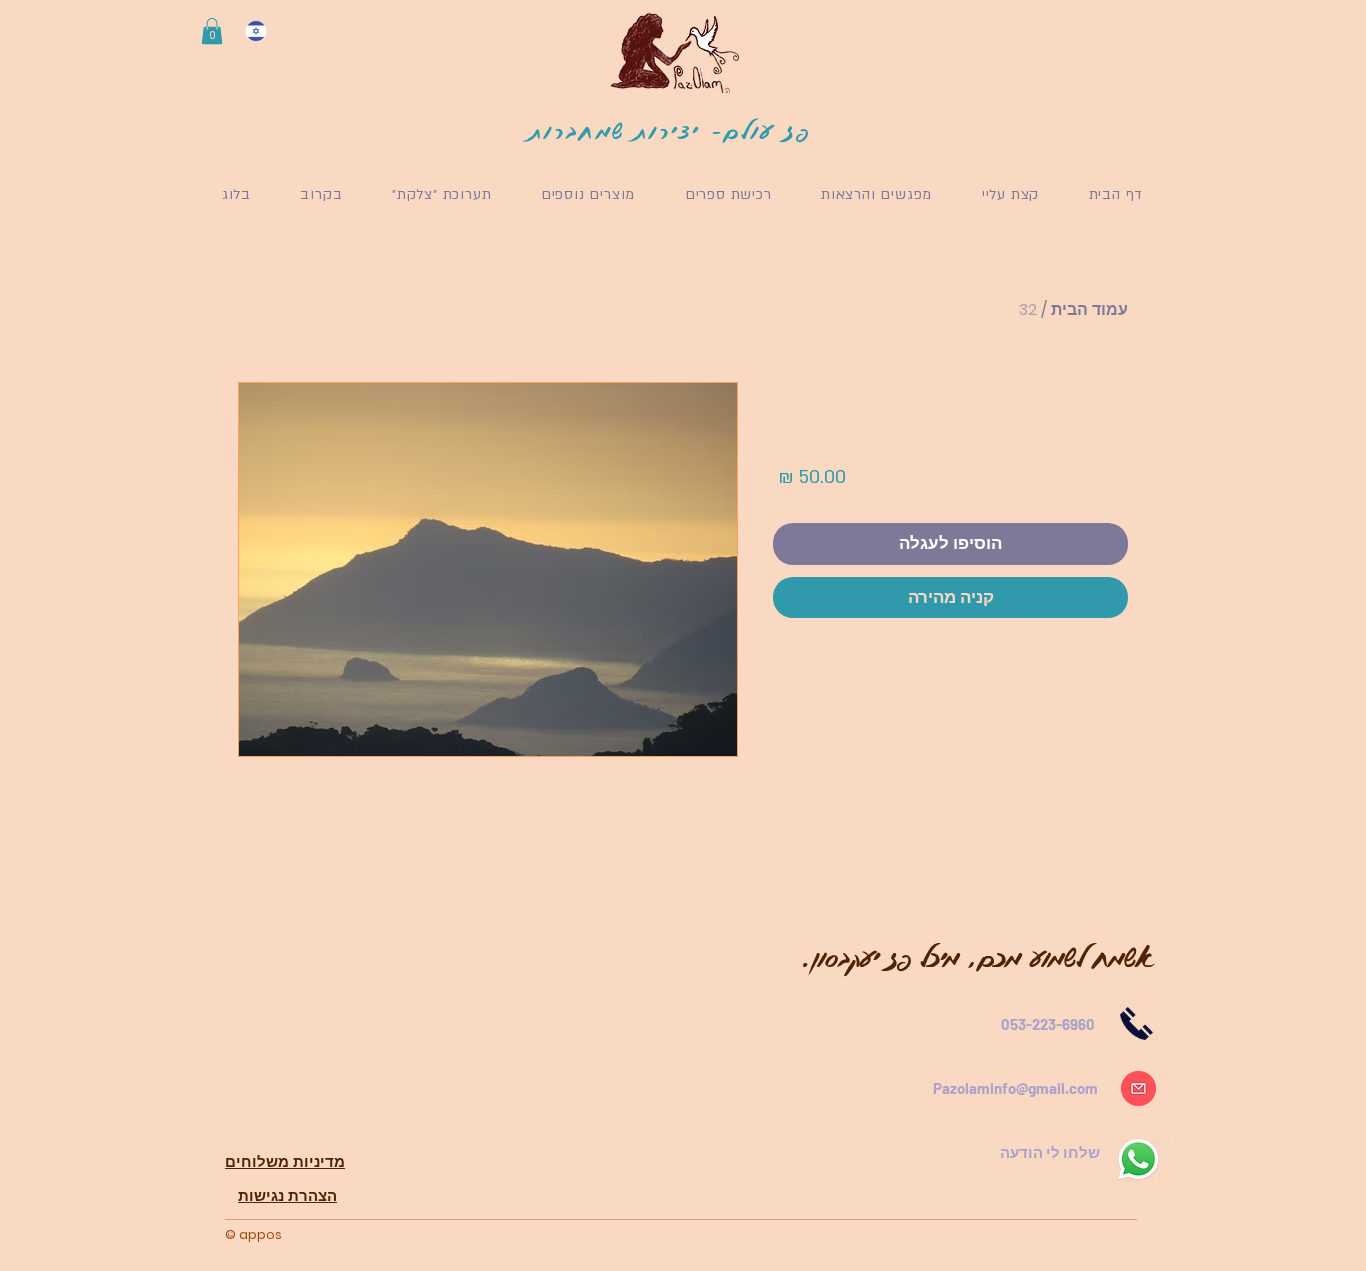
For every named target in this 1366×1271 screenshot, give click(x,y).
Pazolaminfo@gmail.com (1015, 1088)
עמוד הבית (1089, 309)
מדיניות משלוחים (285, 1161)
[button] (212, 31)
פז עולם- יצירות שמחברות (671, 130)
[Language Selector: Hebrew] (269, 31)
